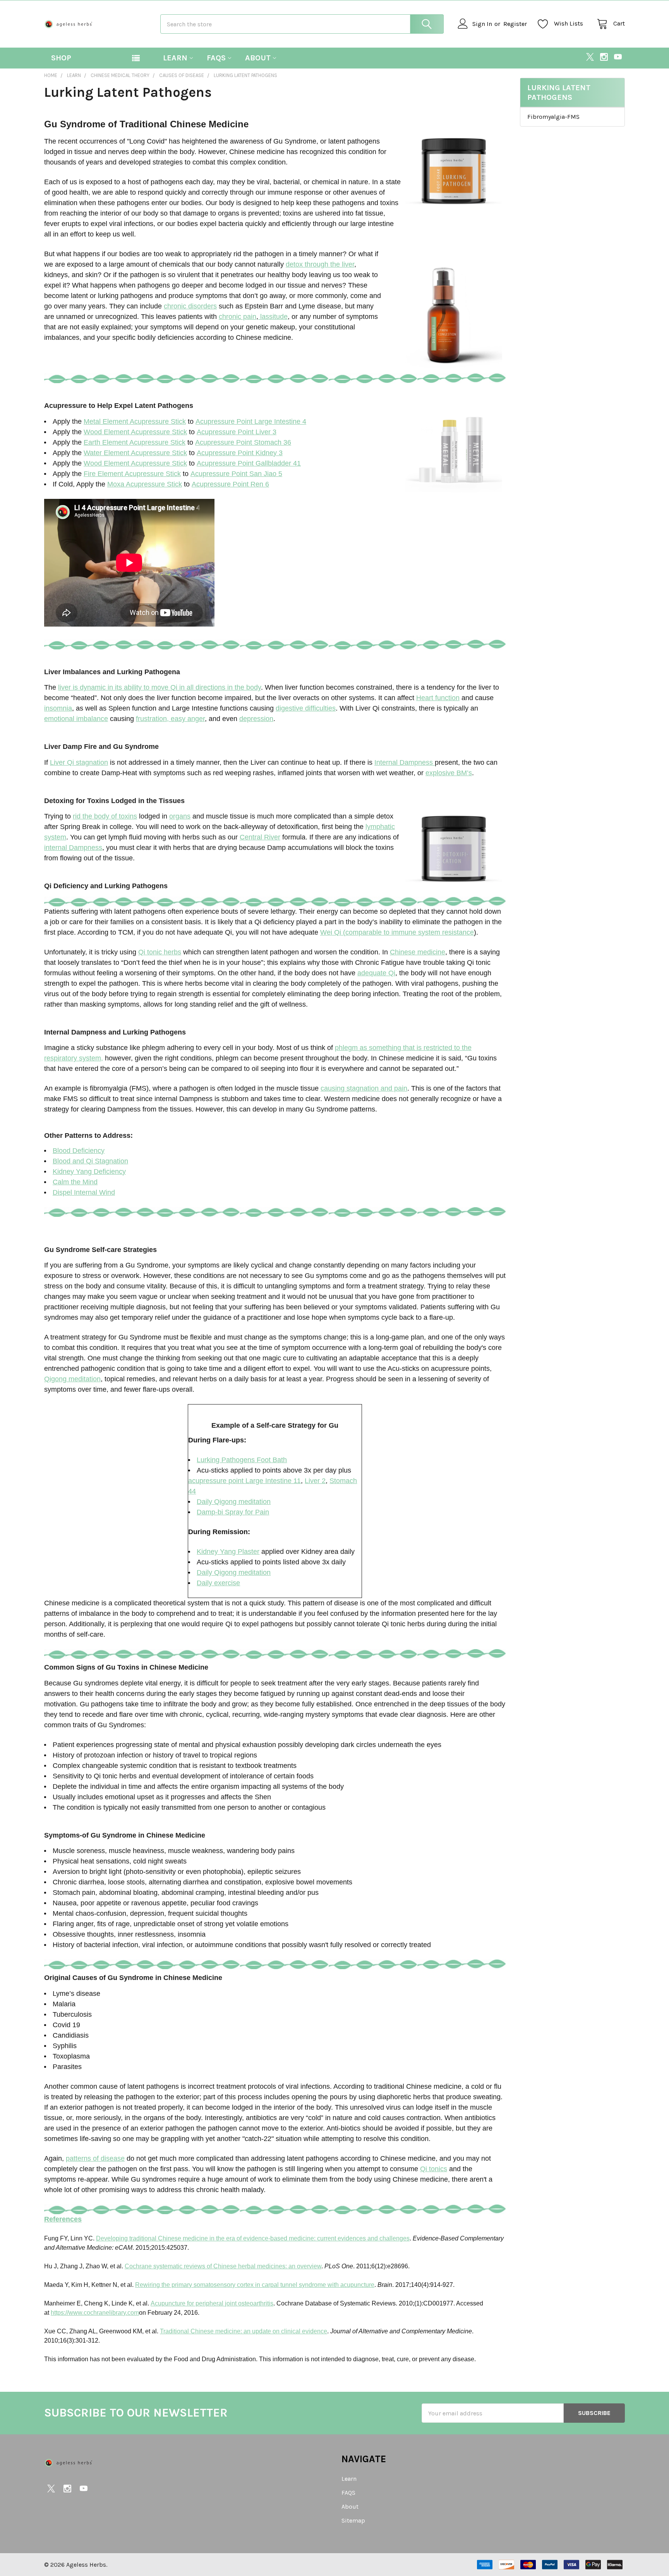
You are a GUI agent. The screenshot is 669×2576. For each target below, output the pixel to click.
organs (180, 816)
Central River (260, 837)
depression (256, 719)
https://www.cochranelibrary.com (95, 2313)
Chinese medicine (418, 952)
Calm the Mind (75, 1182)
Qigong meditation (72, 1379)
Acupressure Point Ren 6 (230, 484)
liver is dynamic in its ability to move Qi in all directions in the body (160, 687)
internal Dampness (73, 848)
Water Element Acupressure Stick (135, 453)
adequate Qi (376, 973)
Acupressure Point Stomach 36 (243, 442)
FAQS (216, 58)
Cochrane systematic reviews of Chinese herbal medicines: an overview (223, 2266)
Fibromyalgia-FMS (553, 117)
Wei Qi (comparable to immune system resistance (397, 932)
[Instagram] (604, 57)
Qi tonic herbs (160, 952)
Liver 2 (315, 1481)
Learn (175, 58)
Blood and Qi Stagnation (90, 1161)
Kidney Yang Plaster (228, 1552)
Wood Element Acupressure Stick (135, 432)
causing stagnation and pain (364, 1088)
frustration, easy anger (170, 719)
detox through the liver (320, 264)
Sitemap (353, 2520)
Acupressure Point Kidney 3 (240, 453)
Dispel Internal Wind (84, 1192)
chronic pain (238, 317)
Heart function (438, 698)
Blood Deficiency (79, 1151)
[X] (590, 57)
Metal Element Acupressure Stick (135, 421)
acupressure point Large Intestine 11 (244, 1481)
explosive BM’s (449, 773)
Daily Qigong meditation (234, 1502)
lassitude (273, 317)
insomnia (58, 708)
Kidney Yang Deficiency (89, 1172)
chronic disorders (190, 306)
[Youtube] (618, 57)
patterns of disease (95, 2158)
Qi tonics (434, 2169)
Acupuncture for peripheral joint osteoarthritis (212, 2303)
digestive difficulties (306, 708)
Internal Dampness (405, 762)
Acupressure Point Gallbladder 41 (249, 463)
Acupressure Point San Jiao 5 (236, 474)
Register (515, 24)
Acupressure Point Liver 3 (237, 432)
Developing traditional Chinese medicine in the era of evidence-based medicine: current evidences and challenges (253, 2238)
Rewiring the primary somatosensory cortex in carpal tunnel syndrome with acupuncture (255, 2285)
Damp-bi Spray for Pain (233, 1512)
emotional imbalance (76, 719)
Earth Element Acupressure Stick (135, 442)
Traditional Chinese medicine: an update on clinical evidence (244, 2331)
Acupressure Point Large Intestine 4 (251, 421)
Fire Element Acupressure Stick (132, 474)
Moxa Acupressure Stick (145, 484)
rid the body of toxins (105, 816)
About (258, 58)
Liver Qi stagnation (79, 762)
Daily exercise (218, 1583)
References (63, 2219)
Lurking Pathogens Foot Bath (242, 1460)
